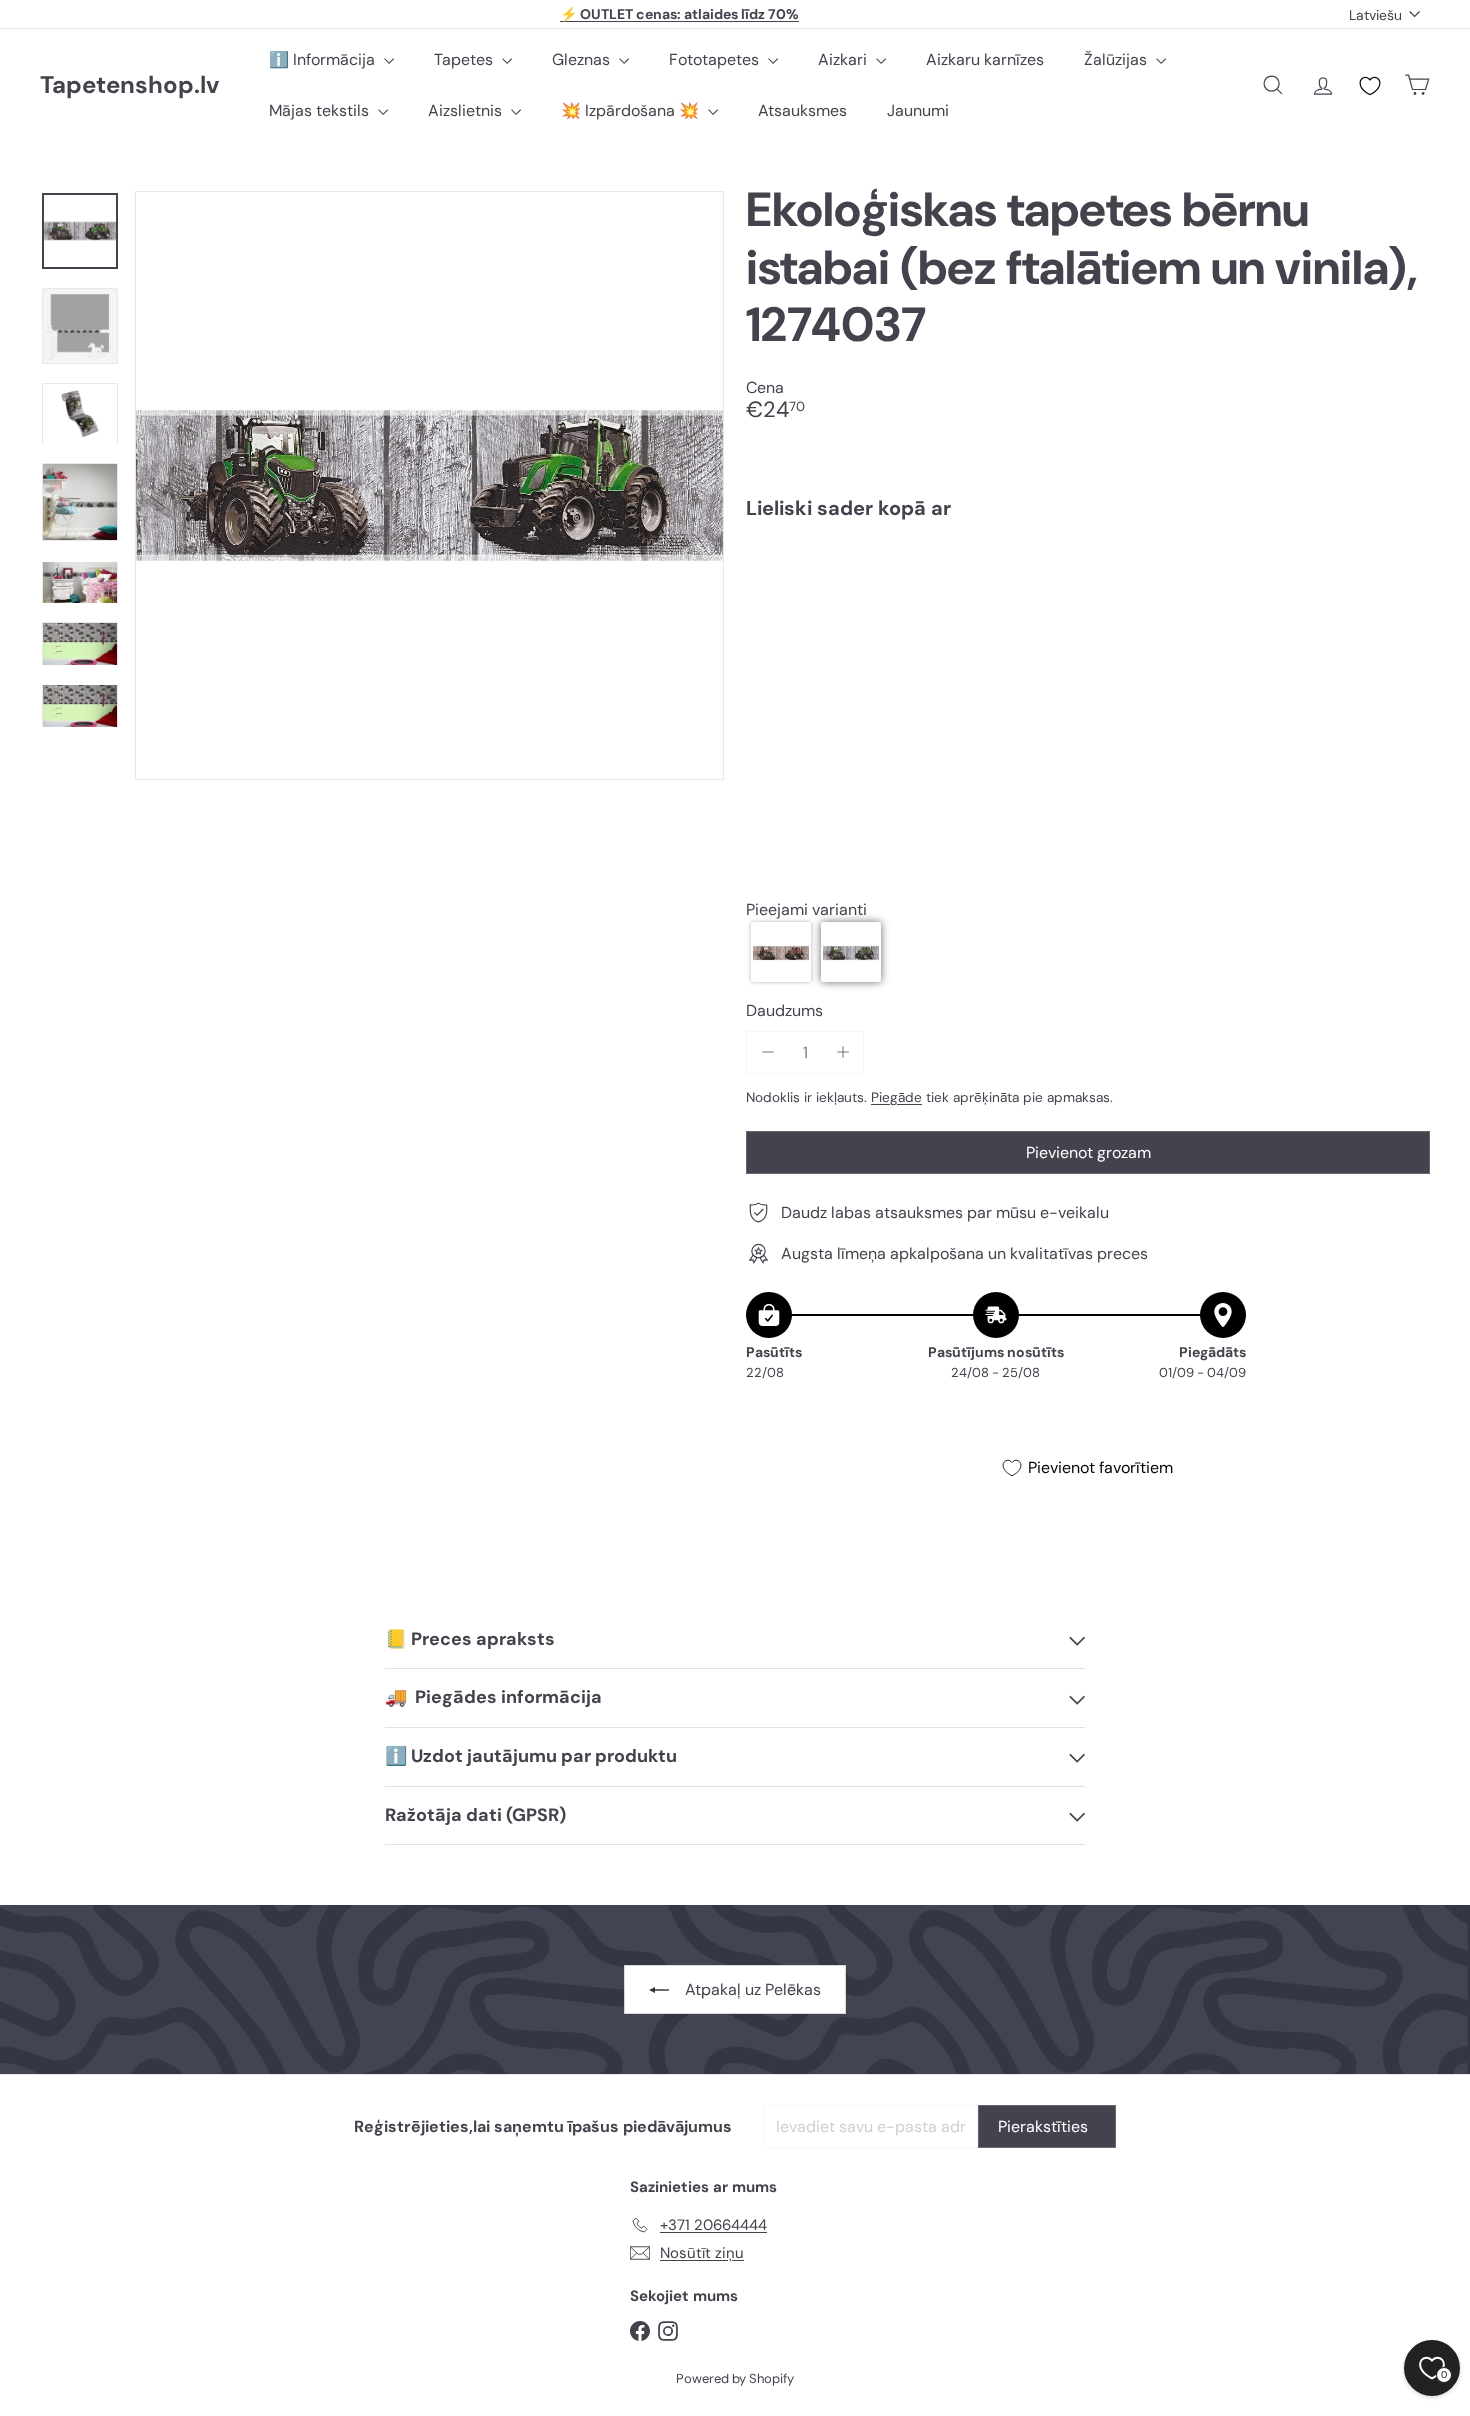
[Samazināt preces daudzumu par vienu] (767, 1052)
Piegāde (896, 1097)
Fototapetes (716, 59)
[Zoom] (429, 485)
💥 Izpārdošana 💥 (632, 110)
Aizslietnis (467, 110)
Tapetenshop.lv (129, 85)
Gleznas (583, 59)
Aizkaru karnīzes (985, 59)
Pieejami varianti (806, 909)
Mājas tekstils (321, 110)
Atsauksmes (802, 110)
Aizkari (844, 59)
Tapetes (465, 59)
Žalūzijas (1117, 59)
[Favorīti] (1370, 86)
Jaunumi (918, 110)
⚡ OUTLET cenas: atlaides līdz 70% (679, 14)
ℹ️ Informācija (324, 59)
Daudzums (784, 1011)
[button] (781, 953)
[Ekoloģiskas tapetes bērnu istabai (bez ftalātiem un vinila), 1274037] (1088, 604)
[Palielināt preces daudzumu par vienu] (842, 1052)
